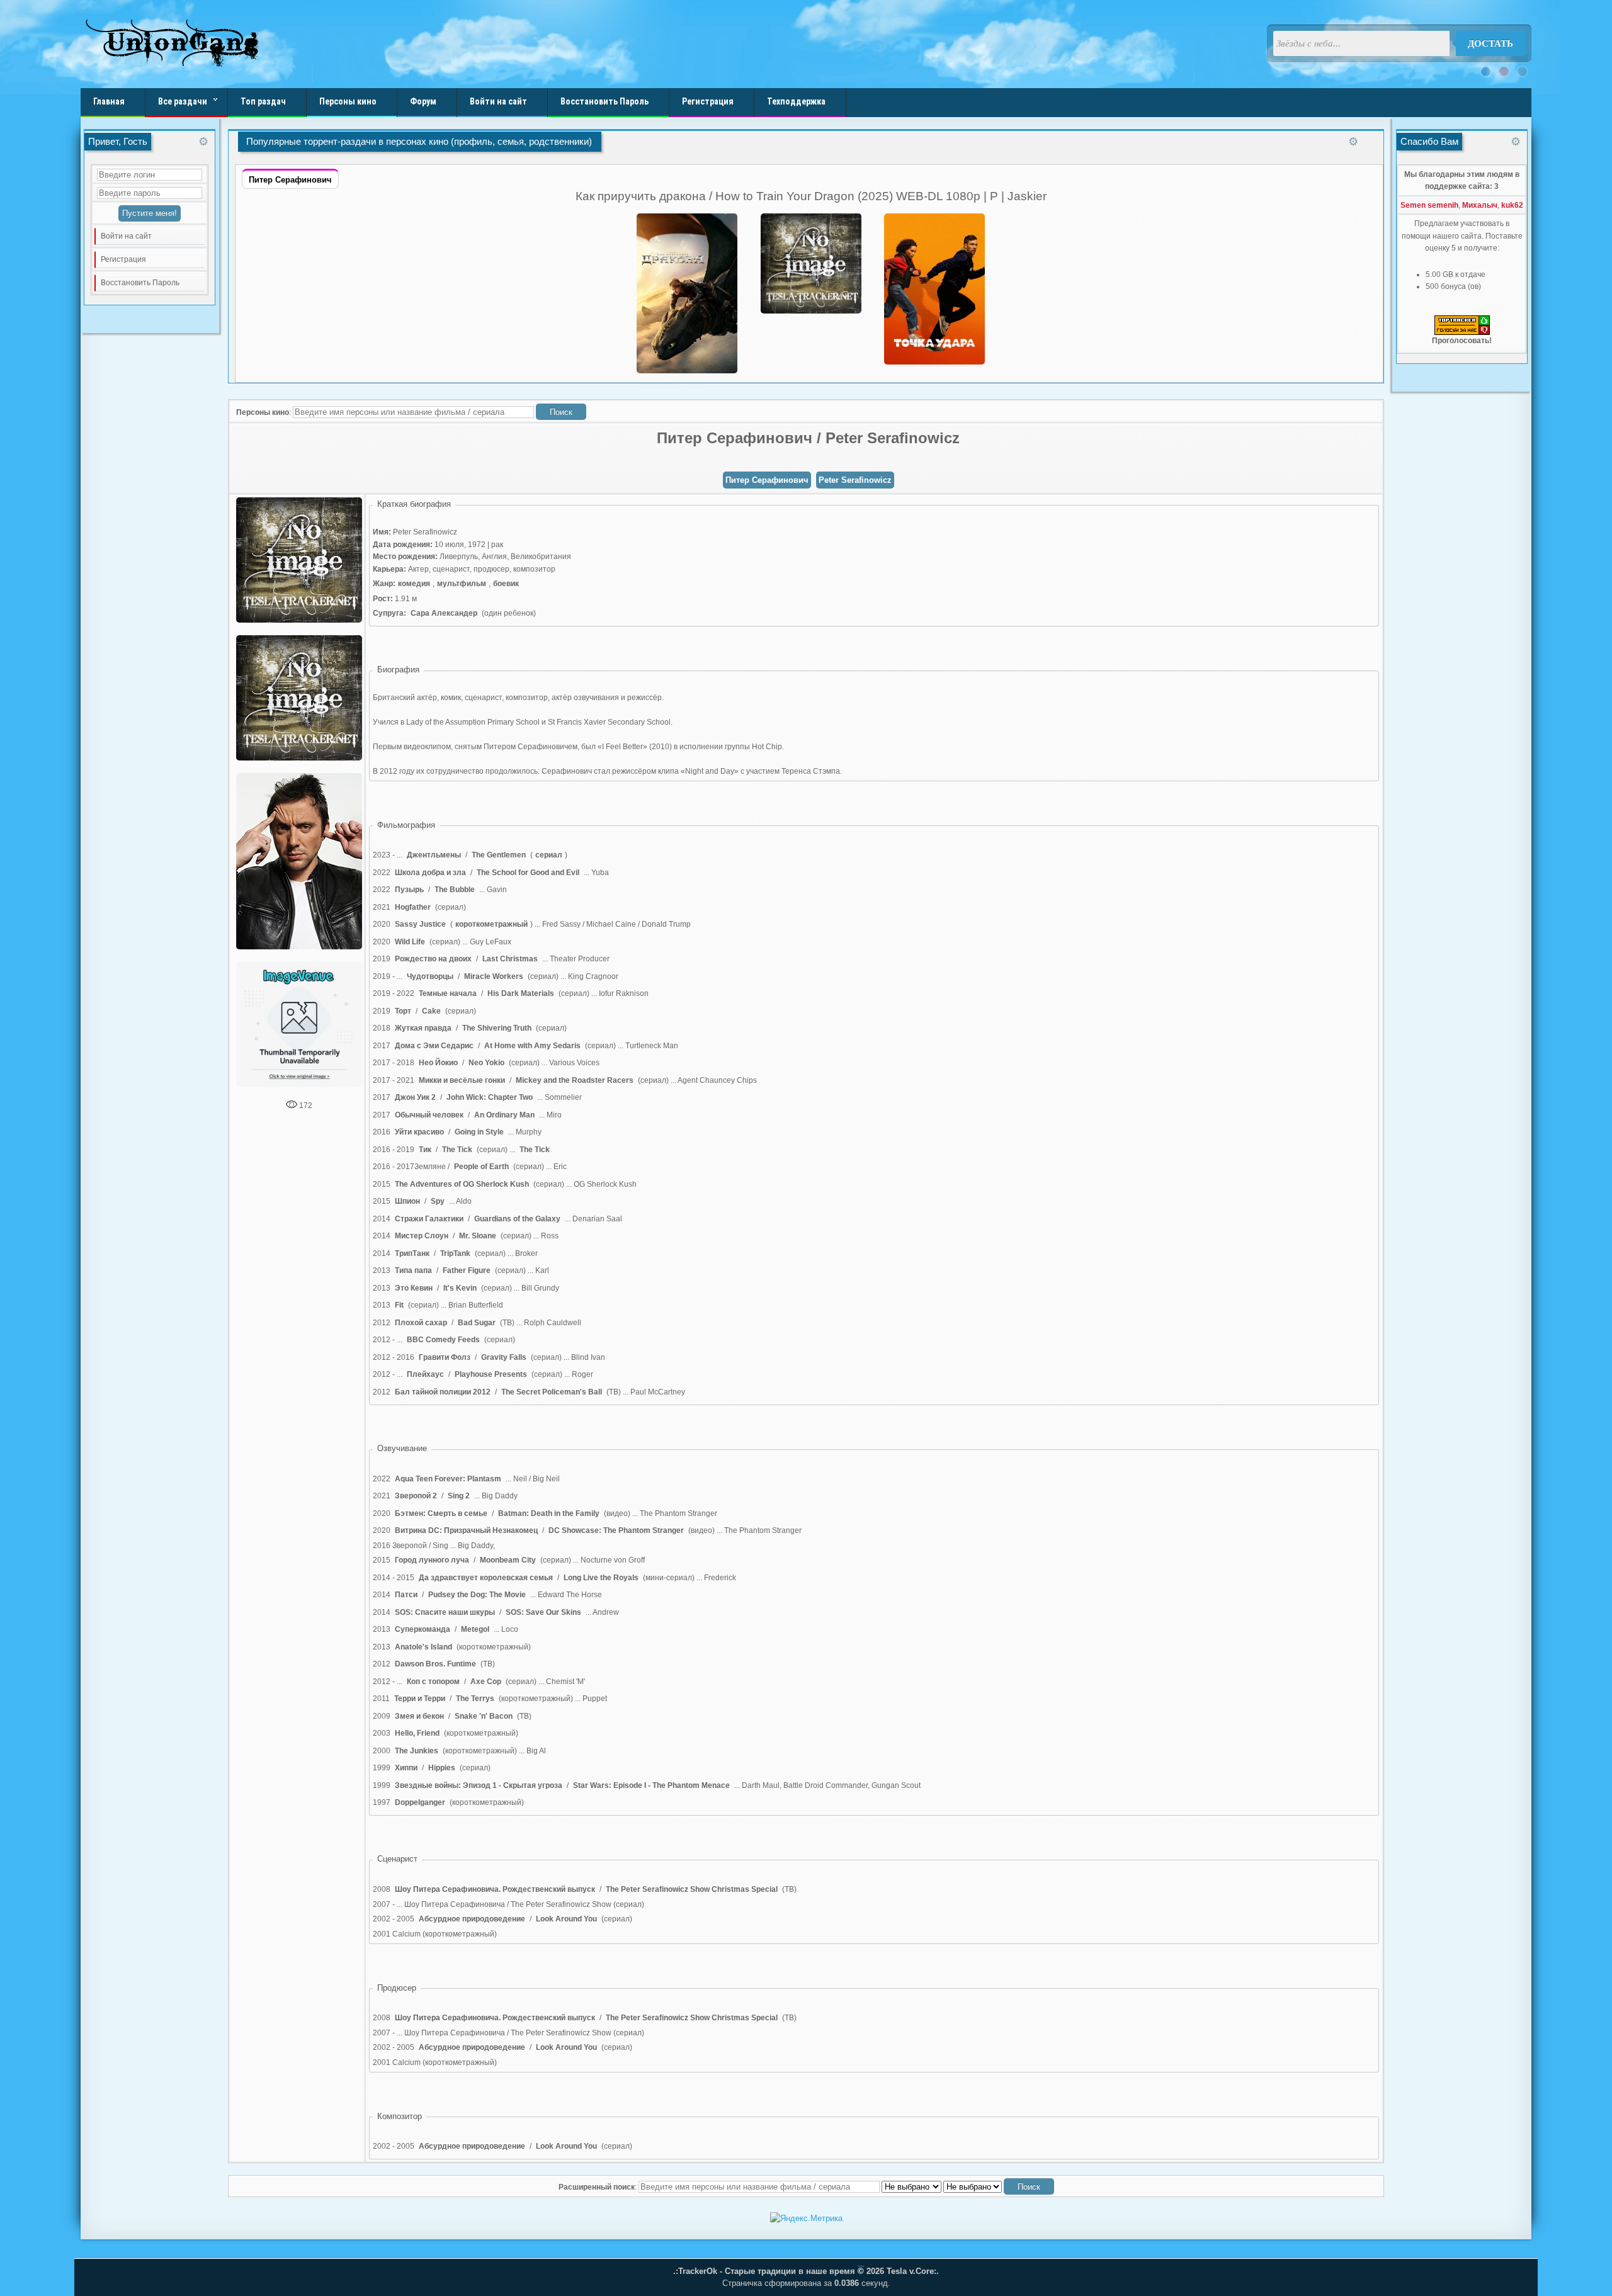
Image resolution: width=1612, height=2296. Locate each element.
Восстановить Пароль (140, 283)
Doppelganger (420, 1802)
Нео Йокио (438, 1063)
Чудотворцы (430, 976)
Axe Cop (486, 1682)
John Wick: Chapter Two (490, 1097)
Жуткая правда (423, 1028)
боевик (506, 584)
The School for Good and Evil (528, 873)
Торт (403, 1011)
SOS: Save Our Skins (543, 1612)
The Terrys (475, 1699)
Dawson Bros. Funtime (435, 1664)
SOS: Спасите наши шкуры (445, 1612)
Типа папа (413, 1270)
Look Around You (566, 1919)
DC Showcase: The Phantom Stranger (616, 1530)
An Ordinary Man (504, 1115)
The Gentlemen (499, 855)
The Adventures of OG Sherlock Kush (462, 1184)
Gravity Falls (504, 1357)
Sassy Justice (420, 924)
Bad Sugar (477, 1323)
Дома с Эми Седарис (434, 1046)
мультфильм (462, 584)
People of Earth (481, 1167)
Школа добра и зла (430, 873)
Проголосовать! (1462, 341)
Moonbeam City (508, 1560)
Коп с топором (433, 1682)
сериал (549, 855)
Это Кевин (414, 1288)
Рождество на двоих (433, 959)
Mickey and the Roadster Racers (575, 1080)
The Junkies (417, 1751)
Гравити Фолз (445, 1357)
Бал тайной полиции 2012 (443, 1392)
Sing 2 (459, 1496)
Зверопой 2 (416, 1496)
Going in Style (479, 1132)
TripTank (455, 1253)
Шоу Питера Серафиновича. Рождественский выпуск (495, 1889)
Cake (431, 1011)
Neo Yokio (486, 1063)
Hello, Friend (417, 1733)
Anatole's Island (423, 1647)
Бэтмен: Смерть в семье (441, 1513)
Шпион (407, 1201)
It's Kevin (460, 1288)
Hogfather (413, 907)
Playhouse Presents (491, 1374)
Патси (406, 1595)
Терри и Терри (420, 1699)
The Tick (457, 1150)
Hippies (442, 1768)
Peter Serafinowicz (855, 480)
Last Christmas (510, 959)
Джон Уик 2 (415, 1097)
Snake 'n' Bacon (484, 1716)
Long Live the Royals (601, 1578)
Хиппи (406, 1768)
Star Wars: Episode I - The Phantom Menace (651, 1785)
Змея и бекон (419, 1716)
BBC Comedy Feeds (443, 1340)
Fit (399, 1305)
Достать (1490, 43)
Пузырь (409, 890)
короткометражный (491, 924)
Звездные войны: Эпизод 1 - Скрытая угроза (479, 1785)
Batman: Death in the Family (549, 1513)
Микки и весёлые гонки (462, 1080)
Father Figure (467, 1270)
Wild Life (410, 942)
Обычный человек (429, 1115)
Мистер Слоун (422, 1236)
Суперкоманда (423, 1629)
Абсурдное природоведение (472, 1919)
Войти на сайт (126, 236)
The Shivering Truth (497, 1028)
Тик (425, 1150)
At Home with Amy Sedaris (532, 1046)
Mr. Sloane (478, 1236)
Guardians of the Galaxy (517, 1219)
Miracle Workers (494, 976)
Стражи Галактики (429, 1219)
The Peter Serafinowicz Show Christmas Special (692, 1889)
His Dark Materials (521, 993)
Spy (438, 1201)
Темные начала (448, 993)
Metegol (475, 1629)
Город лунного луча (432, 1560)
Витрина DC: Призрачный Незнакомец (466, 1530)
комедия (414, 584)
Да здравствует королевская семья (486, 1578)
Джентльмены (434, 855)
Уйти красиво (419, 1132)
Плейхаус (425, 1374)
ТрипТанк (412, 1253)
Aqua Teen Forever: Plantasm (448, 1479)
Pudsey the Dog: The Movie (477, 1595)
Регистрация (123, 259)
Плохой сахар (421, 1323)
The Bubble (455, 890)
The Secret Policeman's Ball (552, 1392)
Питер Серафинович (767, 480)
